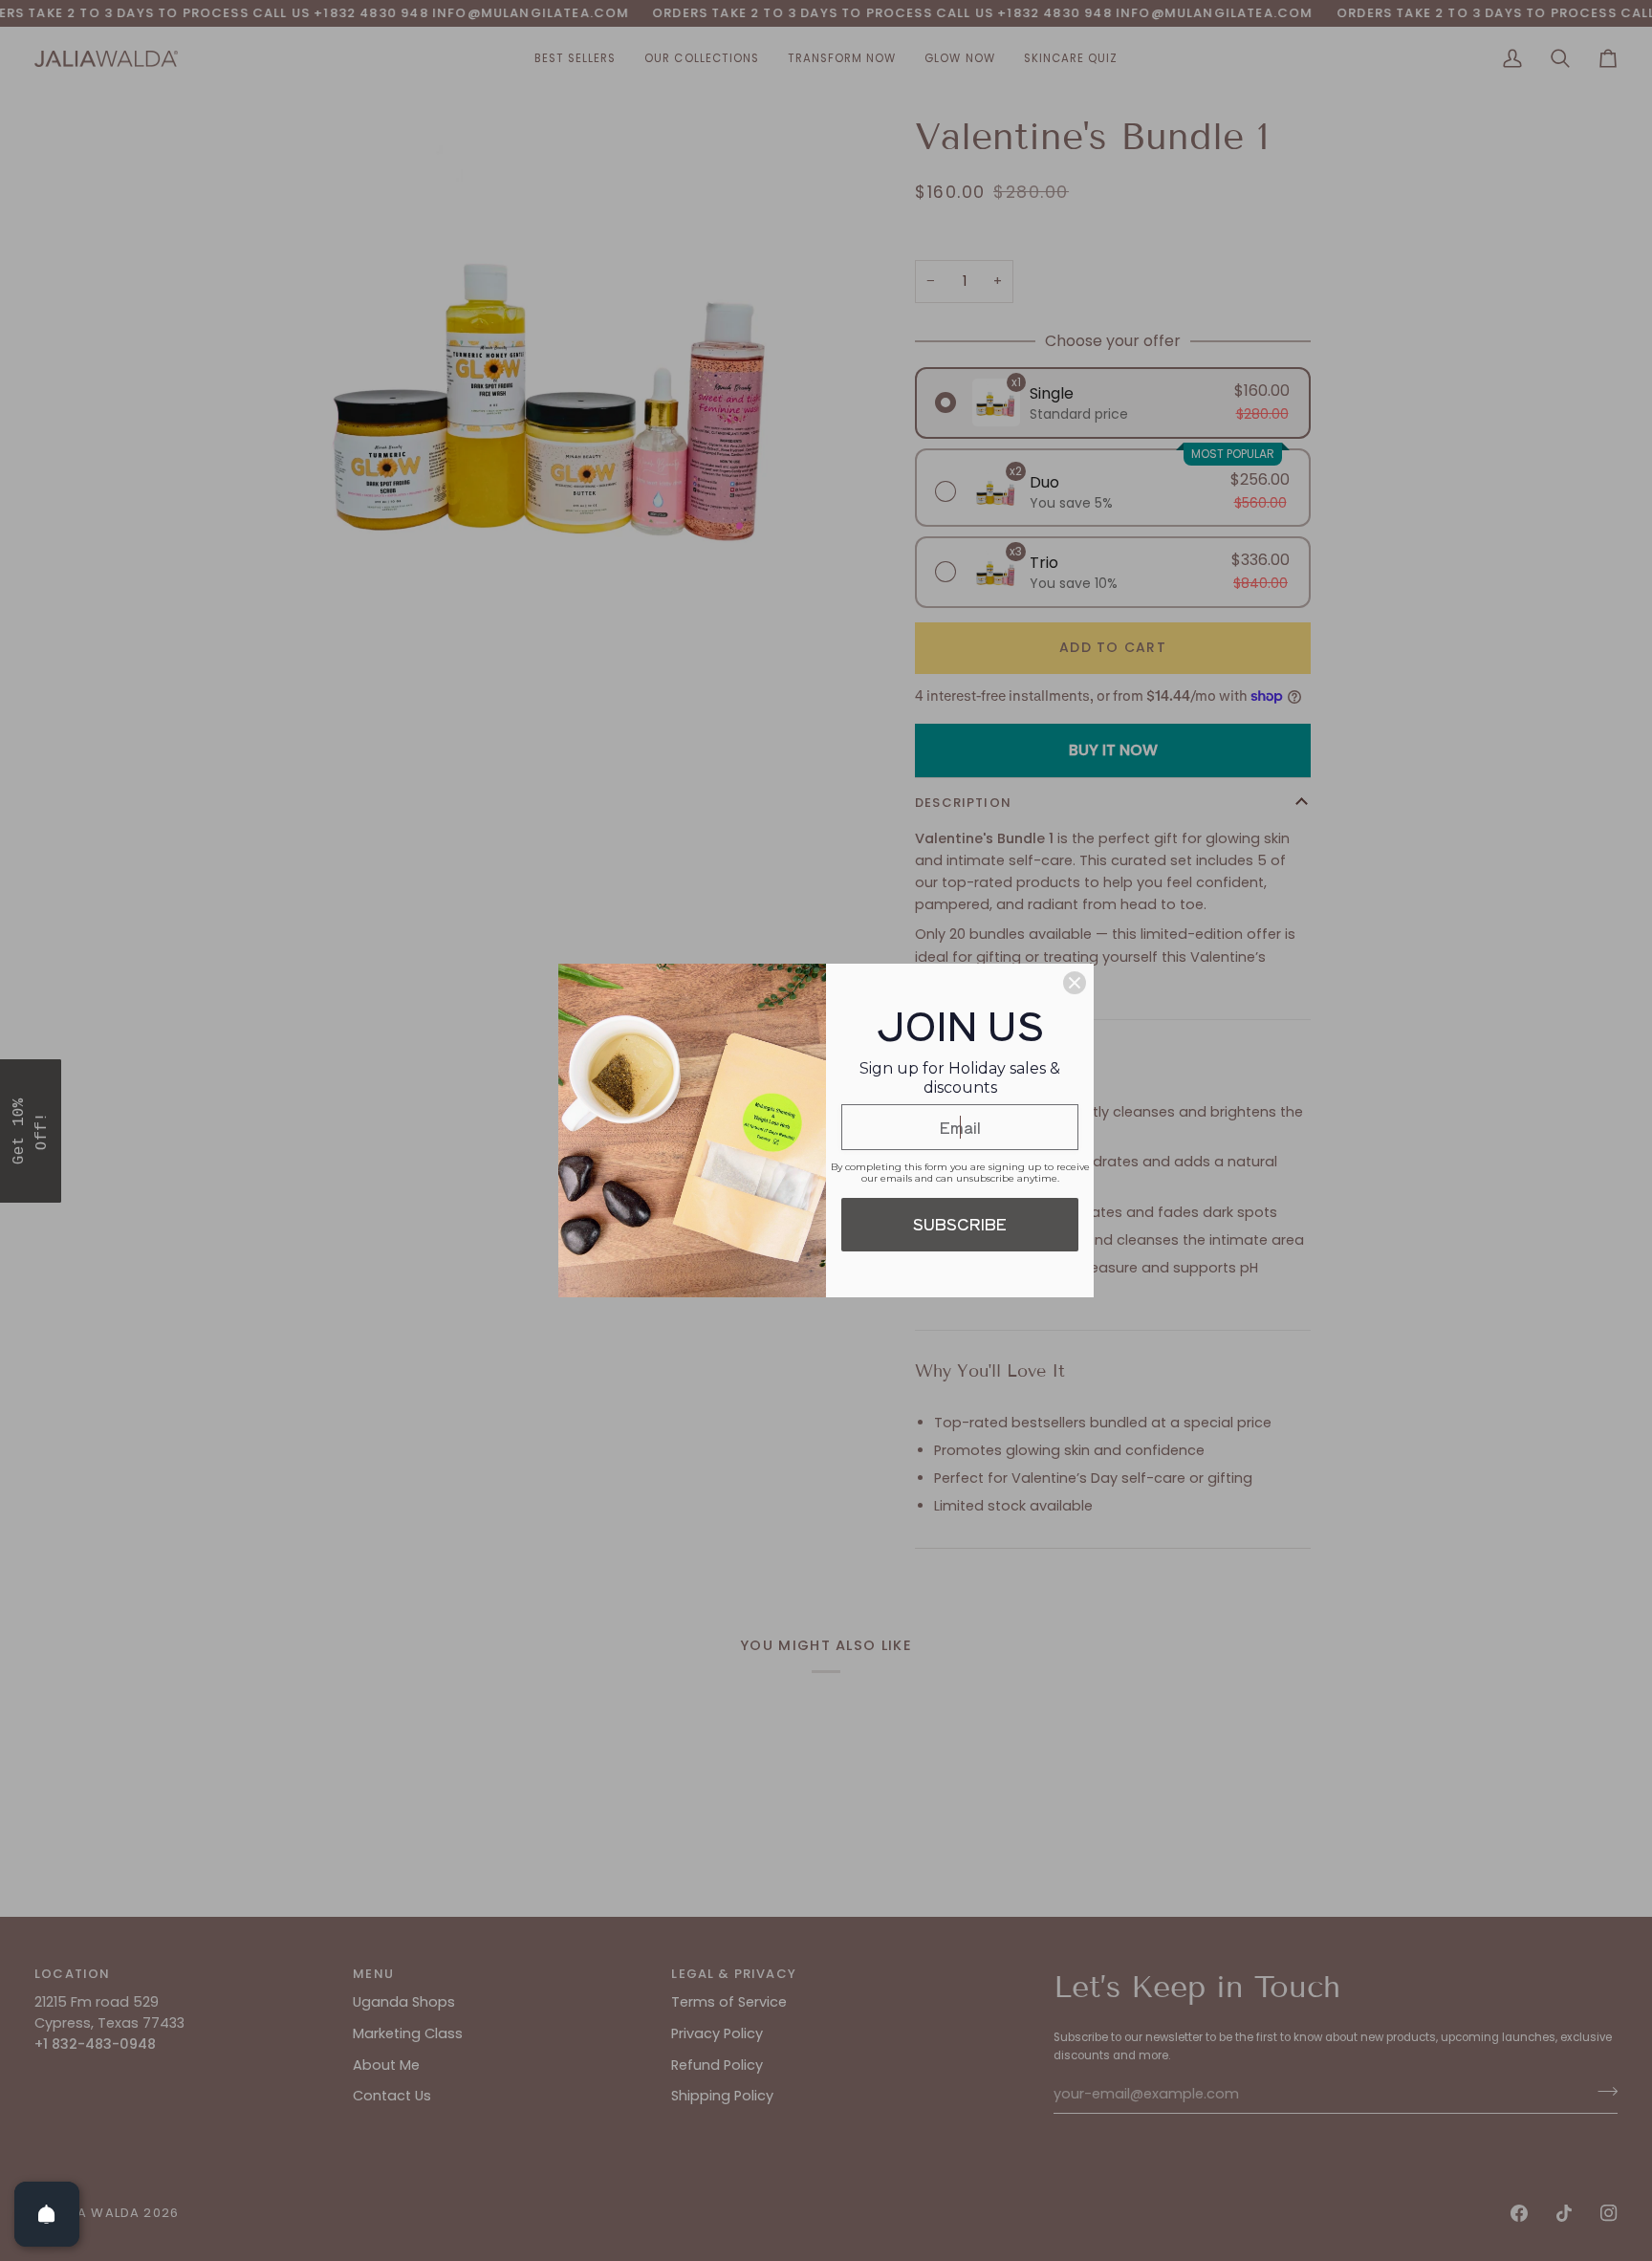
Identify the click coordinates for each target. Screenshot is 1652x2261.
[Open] (47, 2214)
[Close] (1075, 983)
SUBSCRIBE (960, 1224)
